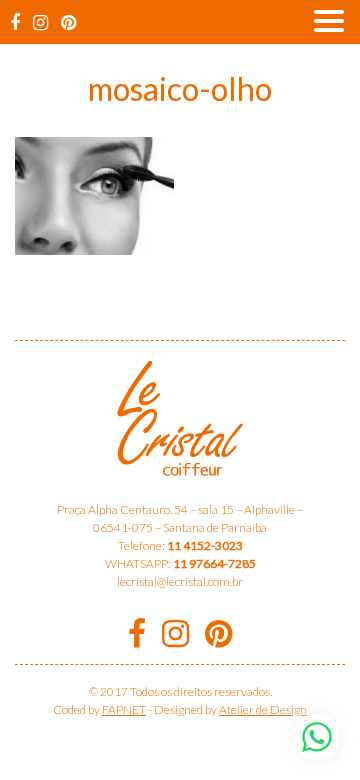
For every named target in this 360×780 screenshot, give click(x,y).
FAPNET (124, 709)
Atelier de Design (263, 709)
